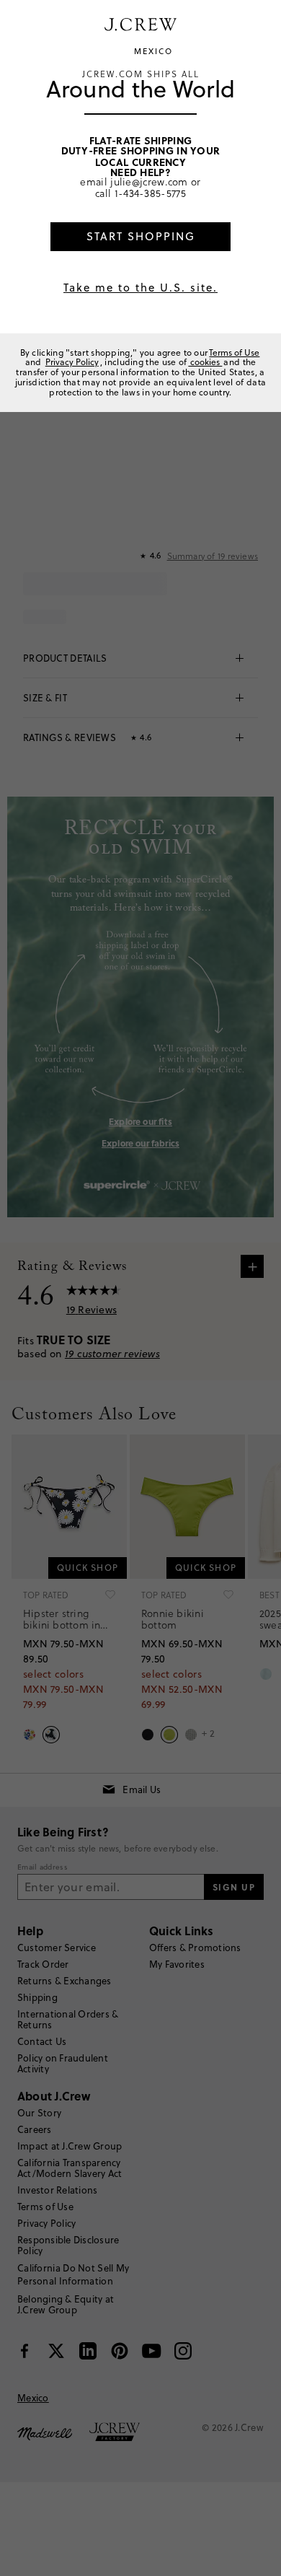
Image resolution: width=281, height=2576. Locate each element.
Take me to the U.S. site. (140, 288)
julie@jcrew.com (149, 181)
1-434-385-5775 (150, 193)
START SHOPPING (141, 236)
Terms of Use (234, 352)
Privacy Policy (72, 362)
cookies (205, 362)
